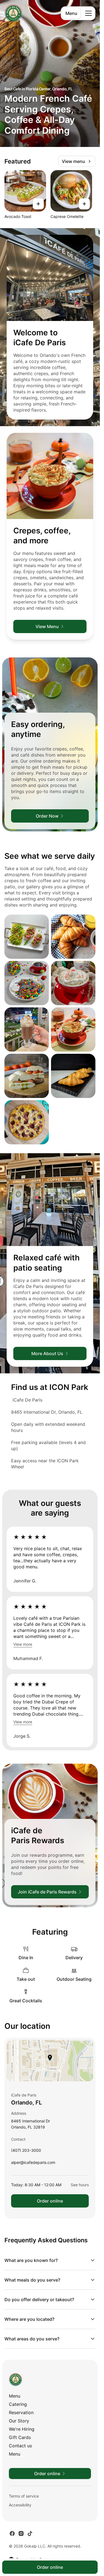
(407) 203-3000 (26, 2152)
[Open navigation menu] (88, 13)
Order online (50, 2201)
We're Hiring (22, 2429)
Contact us (20, 2446)
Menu (71, 13)
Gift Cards (20, 2437)
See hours (80, 2185)
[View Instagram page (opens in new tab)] (21, 2533)
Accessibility (20, 2505)
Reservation (21, 2412)
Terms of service (24, 2496)
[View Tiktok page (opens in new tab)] (30, 2533)
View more (23, 1644)
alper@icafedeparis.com (33, 2164)
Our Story (19, 2421)
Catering (18, 2404)
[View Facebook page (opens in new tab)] (12, 2533)
